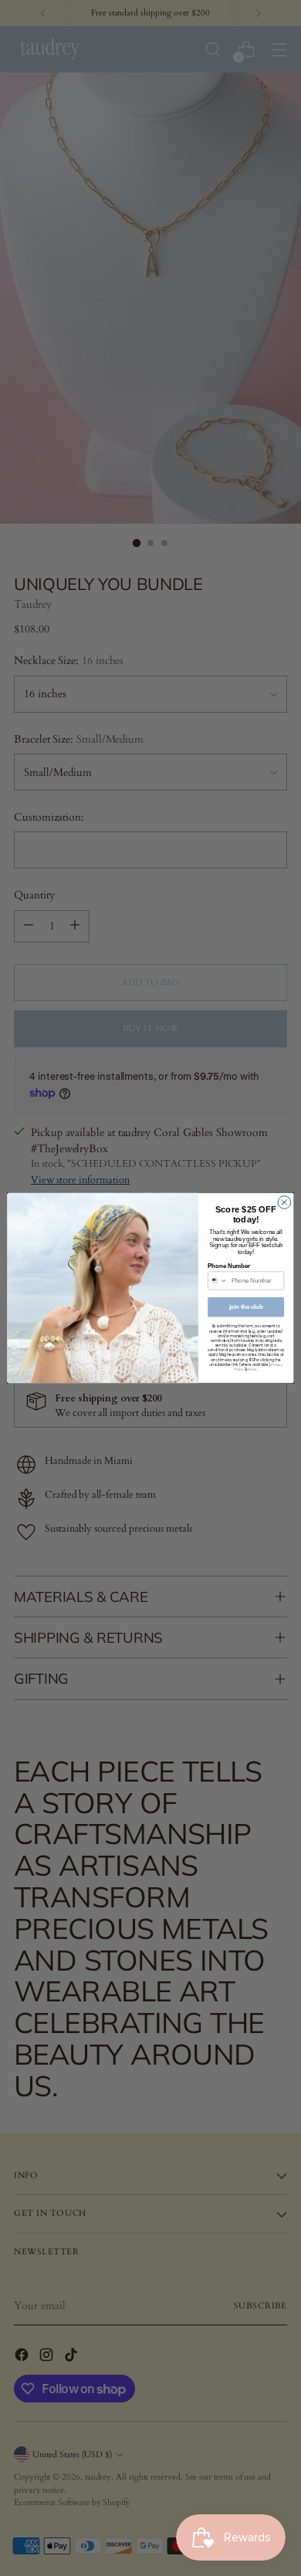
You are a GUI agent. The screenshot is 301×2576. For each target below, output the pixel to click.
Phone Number (229, 1266)
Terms (252, 1369)
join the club (246, 1307)
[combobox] (218, 1281)
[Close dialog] (284, 1203)
